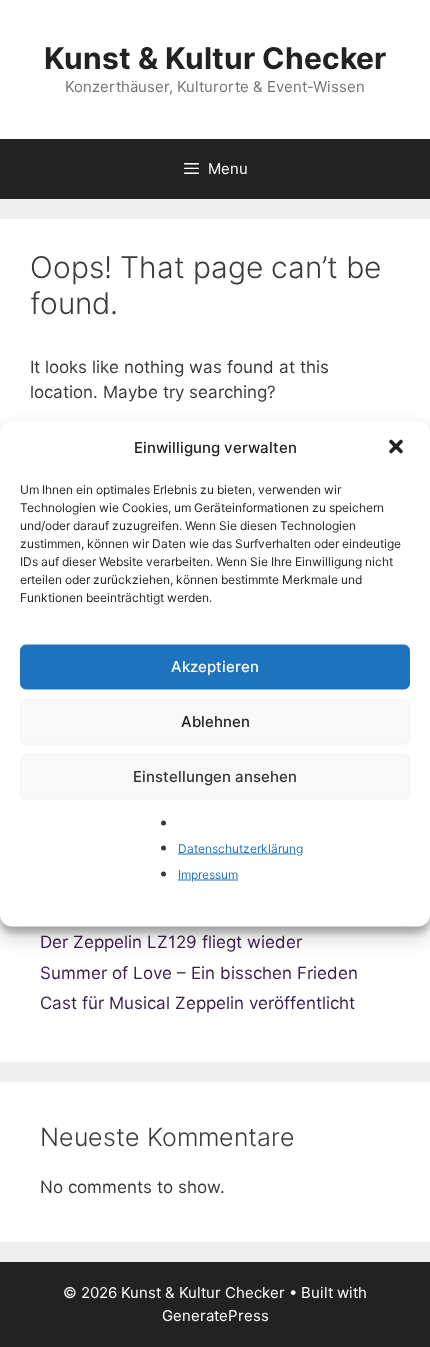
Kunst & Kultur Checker (215, 58)
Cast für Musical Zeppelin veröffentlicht (197, 1003)
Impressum (208, 873)
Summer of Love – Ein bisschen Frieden (199, 973)
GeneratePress (215, 1315)
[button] (398, 448)
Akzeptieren (215, 666)
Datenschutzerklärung (240, 848)
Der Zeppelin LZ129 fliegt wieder (171, 942)
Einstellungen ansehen (215, 776)
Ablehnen (215, 721)
